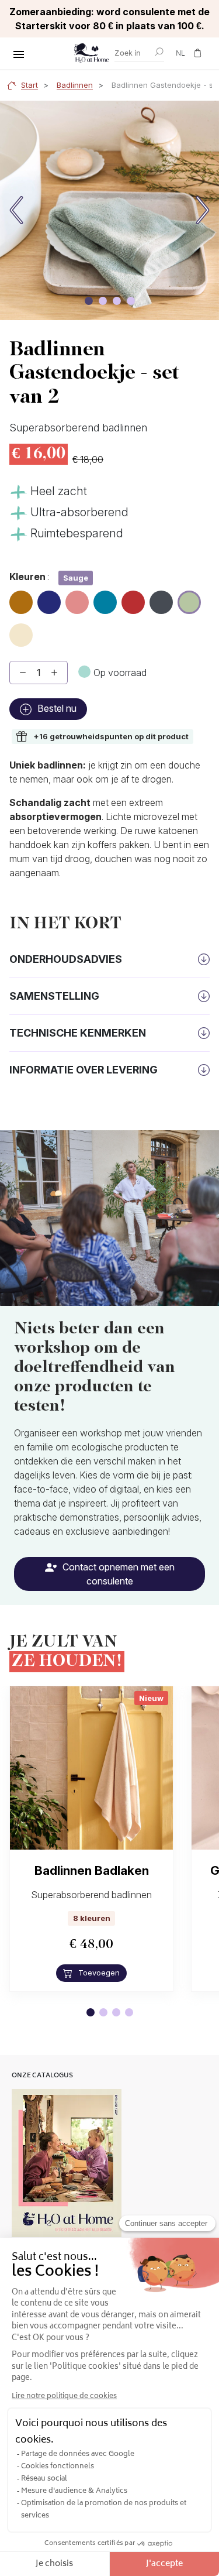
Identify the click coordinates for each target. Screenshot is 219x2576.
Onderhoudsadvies (66, 959)
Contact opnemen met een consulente (117, 1574)
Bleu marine (49, 603)
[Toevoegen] (54, 673)
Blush (77, 598)
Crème (21, 630)
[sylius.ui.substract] (23, 673)
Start (29, 85)
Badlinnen (75, 85)
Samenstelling (54, 996)
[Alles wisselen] (19, 54)
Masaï (133, 598)
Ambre (21, 598)
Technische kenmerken (78, 1033)
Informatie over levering (84, 1070)
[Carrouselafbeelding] (89, 301)
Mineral (161, 598)
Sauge (190, 599)
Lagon (105, 598)
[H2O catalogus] (67, 2163)
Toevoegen (98, 1973)
